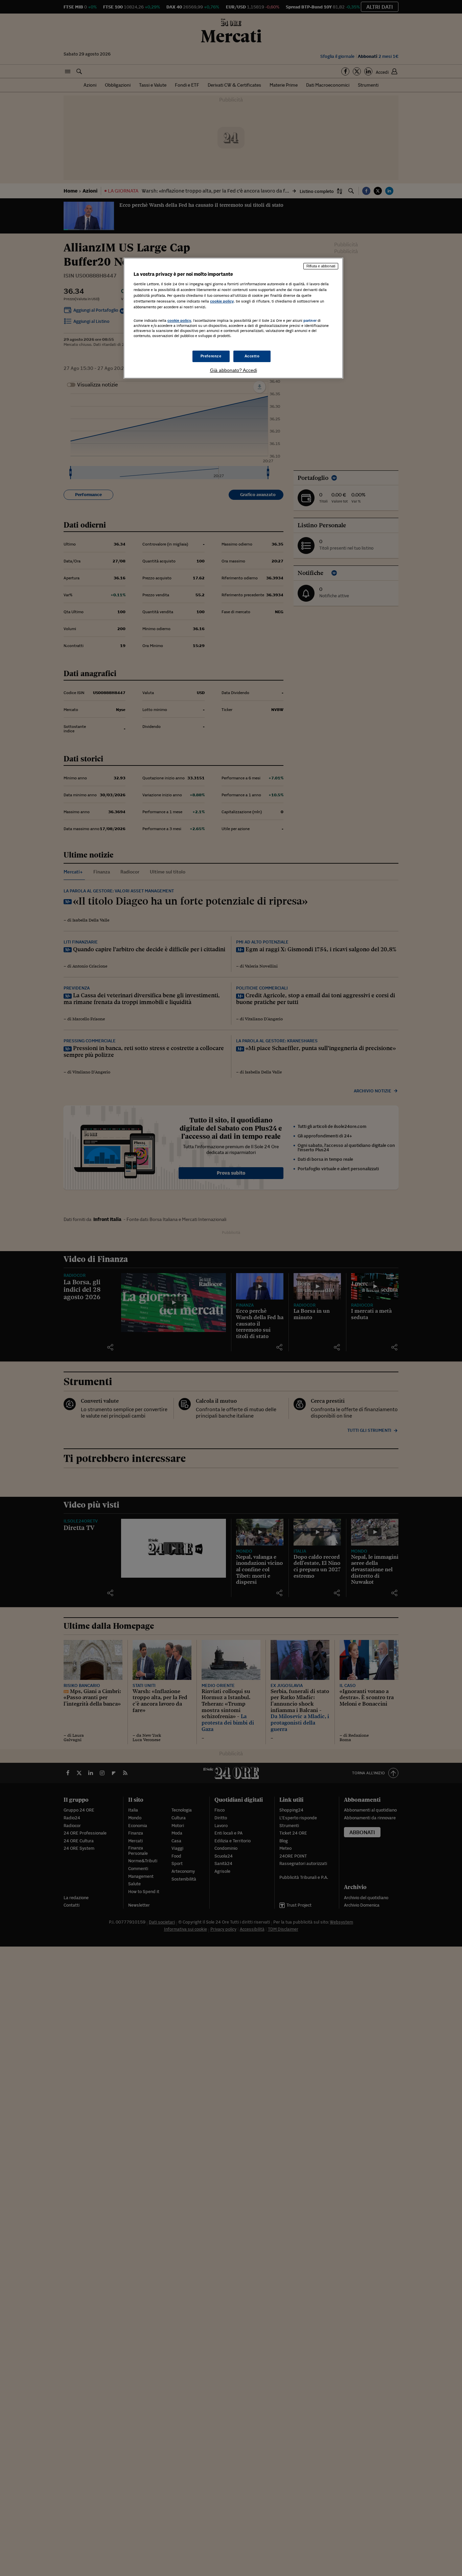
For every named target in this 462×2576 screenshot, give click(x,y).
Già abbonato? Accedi (234, 370)
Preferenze (211, 356)
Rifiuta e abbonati (321, 266)
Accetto (252, 356)
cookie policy (222, 301)
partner (310, 320)
